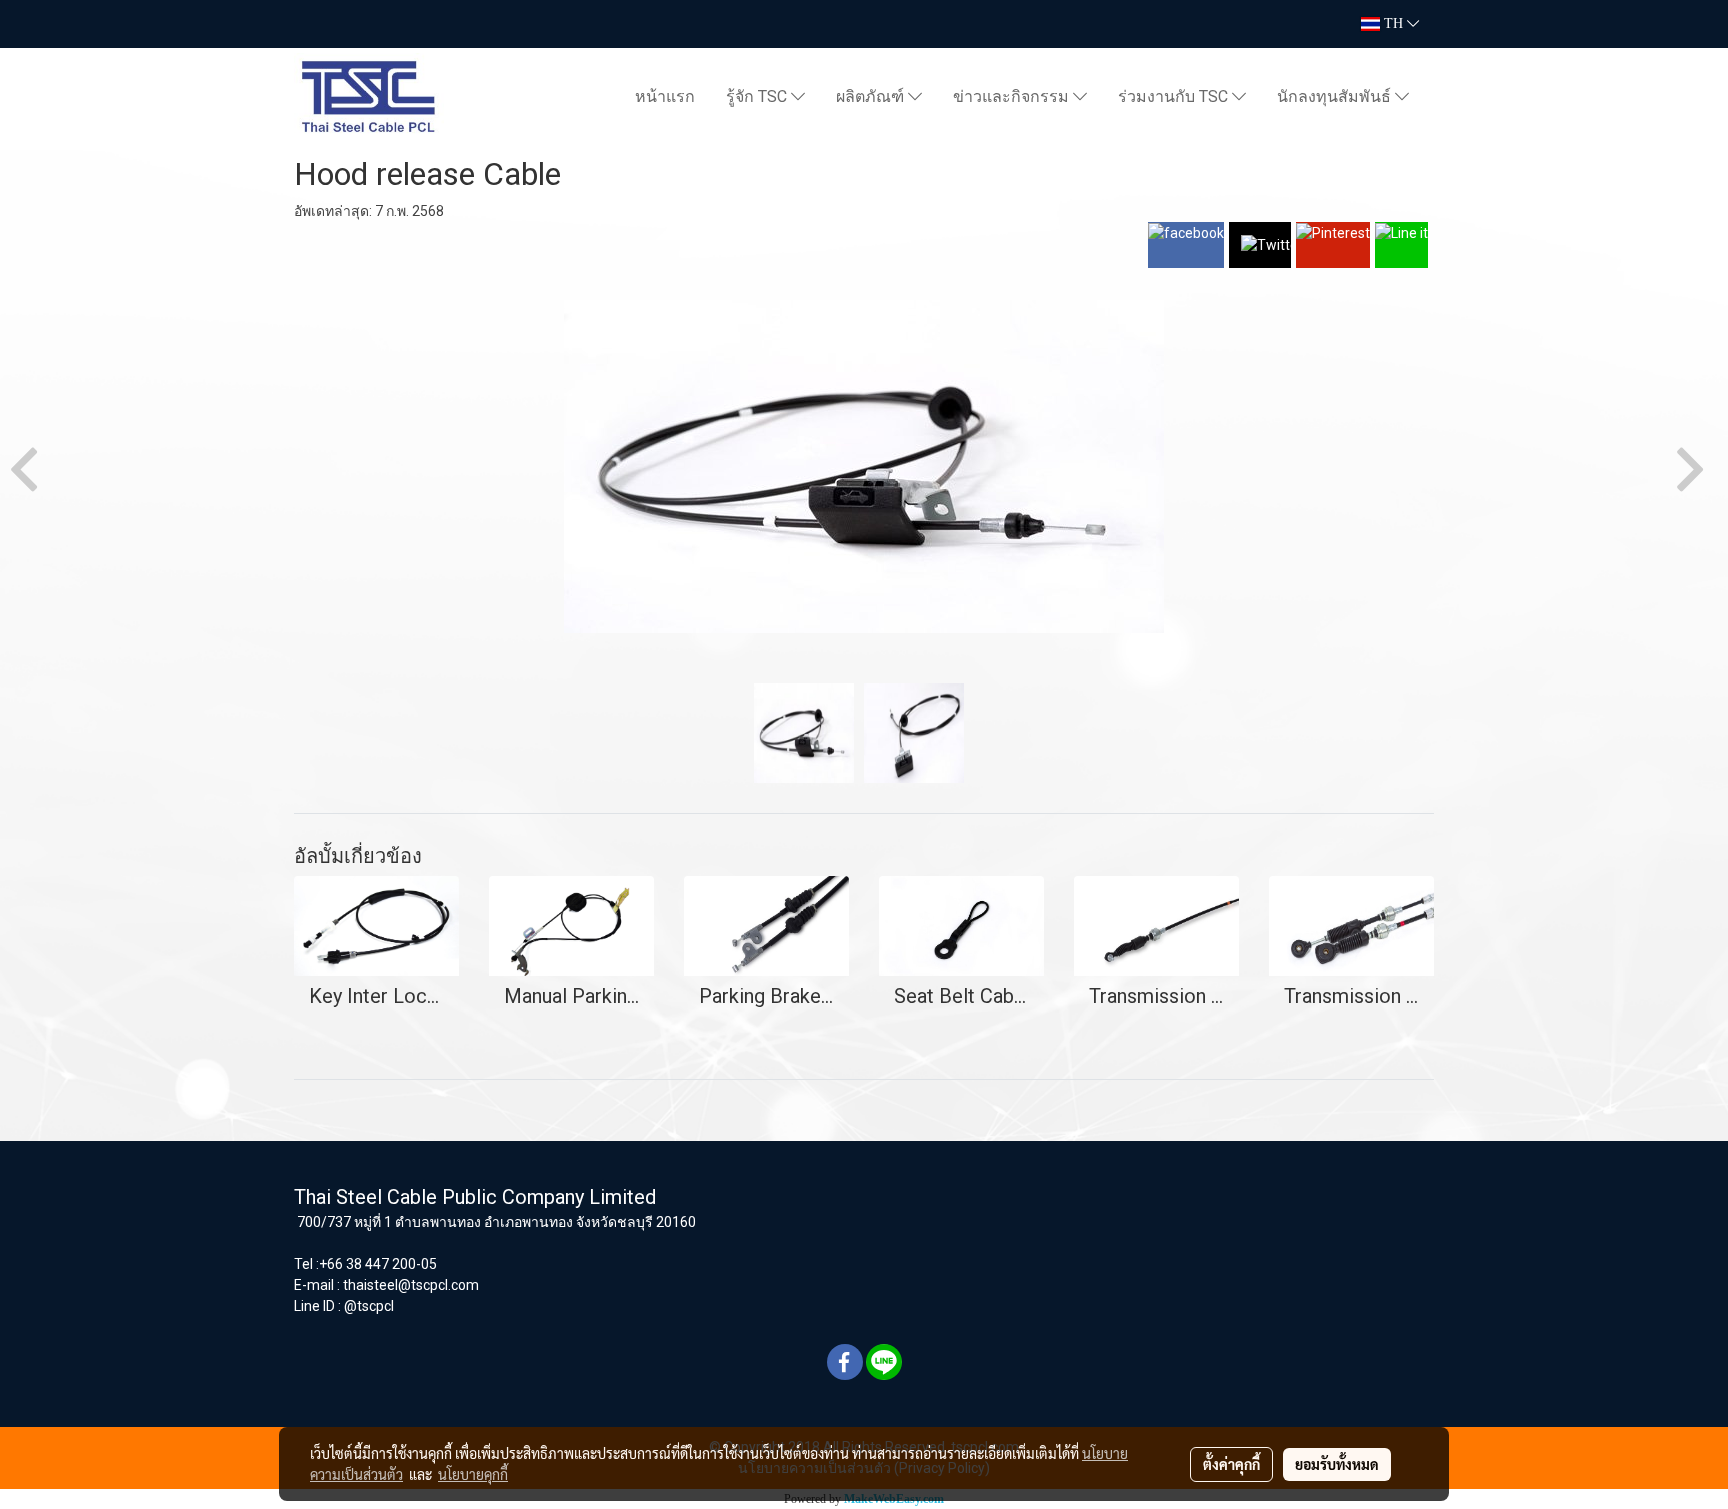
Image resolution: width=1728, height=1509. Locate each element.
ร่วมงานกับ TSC (1175, 96)
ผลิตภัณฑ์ (872, 96)
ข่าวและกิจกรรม (1013, 96)
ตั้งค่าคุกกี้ (1231, 1464)
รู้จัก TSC (758, 96)
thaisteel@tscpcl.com (411, 1285)
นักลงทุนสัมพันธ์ (1336, 96)
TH (1393, 23)
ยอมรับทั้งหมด (1337, 1464)
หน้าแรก (665, 96)
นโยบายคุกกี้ (473, 1474)
